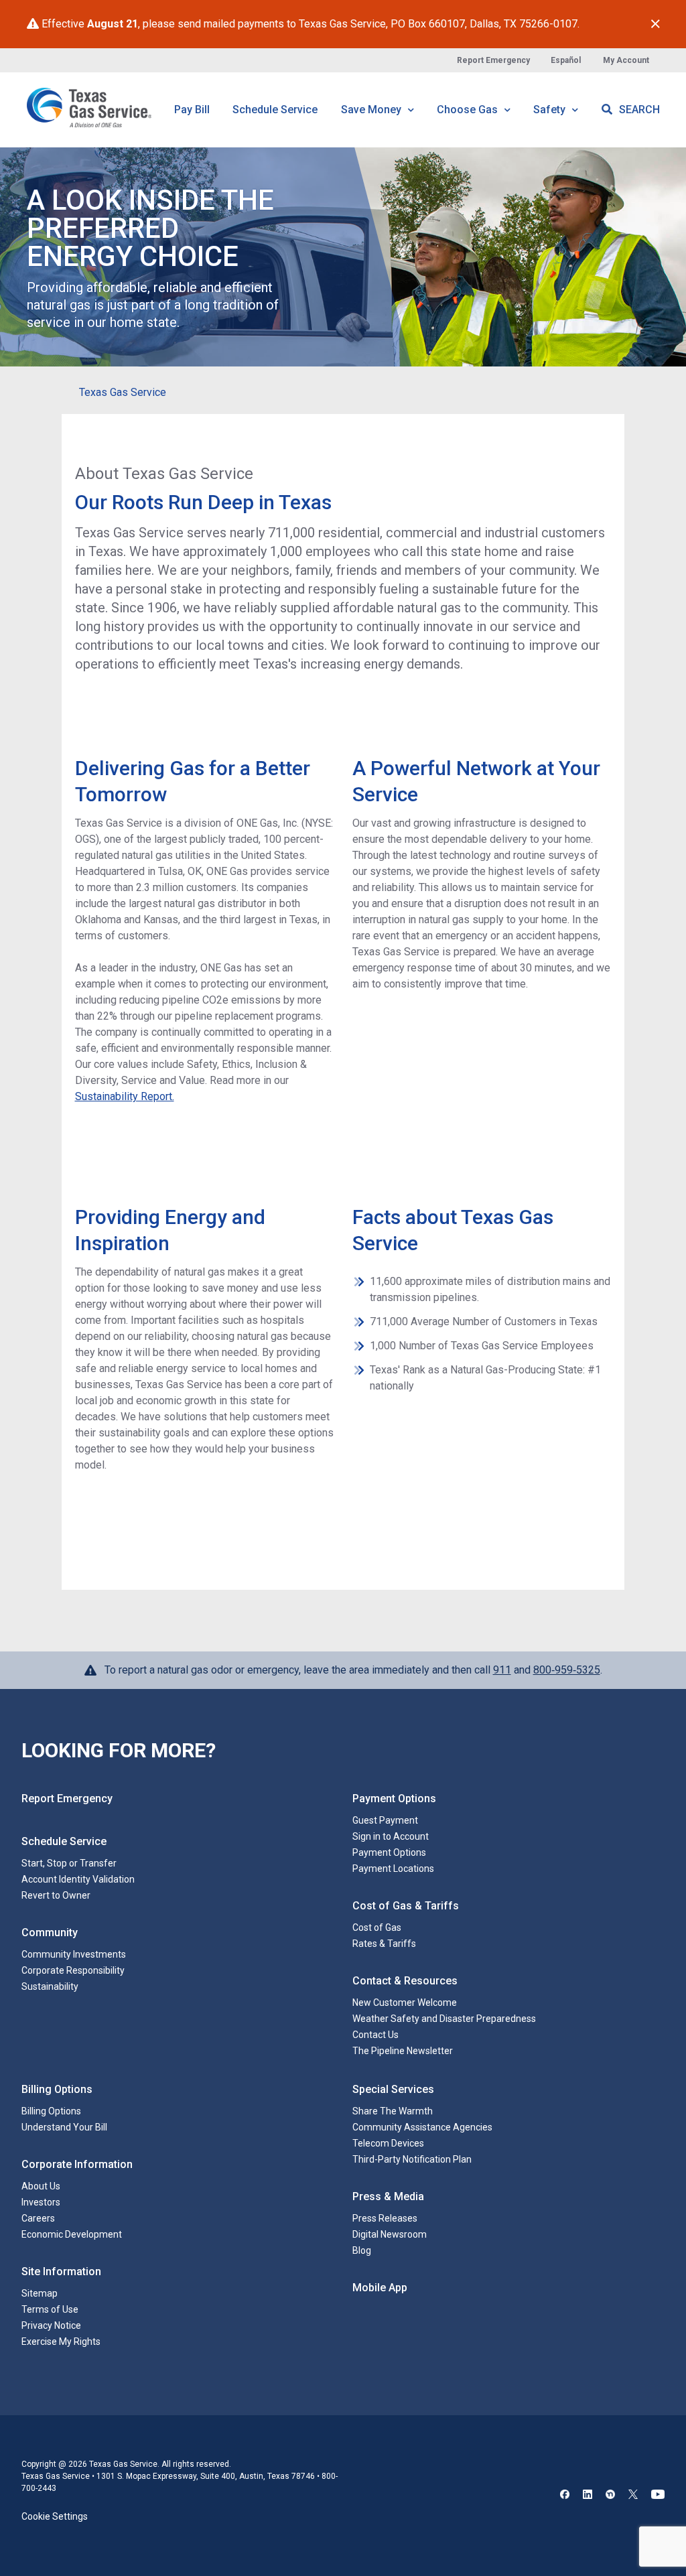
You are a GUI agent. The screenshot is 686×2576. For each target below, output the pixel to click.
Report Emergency (493, 60)
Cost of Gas (377, 1927)
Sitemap (40, 2293)
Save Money (372, 110)
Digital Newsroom (390, 2234)
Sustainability (50, 1986)
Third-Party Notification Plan (412, 2159)
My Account (626, 60)
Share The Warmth (393, 2111)
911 (502, 1670)
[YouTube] (658, 2485)
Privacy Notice (51, 2325)
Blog (362, 2250)
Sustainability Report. (125, 1096)
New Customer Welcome (405, 2003)
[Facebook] (565, 2485)
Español (566, 60)
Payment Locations (393, 1869)
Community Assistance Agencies (422, 2127)
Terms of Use (50, 2309)
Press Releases (385, 2218)
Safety (551, 110)
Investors (41, 2202)
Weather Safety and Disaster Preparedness (444, 2019)
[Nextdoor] (610, 2485)
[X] (633, 2485)
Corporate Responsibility (73, 1970)
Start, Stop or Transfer (69, 1863)
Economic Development (72, 2234)
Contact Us (375, 2035)
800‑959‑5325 (567, 1670)
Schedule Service (275, 110)
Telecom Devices (388, 2143)
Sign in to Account (391, 1836)
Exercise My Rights (61, 2342)
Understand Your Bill (64, 2127)
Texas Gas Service (123, 392)
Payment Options (389, 1852)
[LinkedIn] (588, 2485)
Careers (38, 2218)
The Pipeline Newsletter (403, 2051)
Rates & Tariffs (384, 1944)
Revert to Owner (56, 1895)
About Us (41, 2186)
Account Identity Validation (78, 1879)
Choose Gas (469, 110)
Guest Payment (385, 1820)
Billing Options (51, 2111)
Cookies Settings (57, 2505)
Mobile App (380, 2288)
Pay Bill (192, 110)
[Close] (656, 24)
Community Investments (74, 1954)
